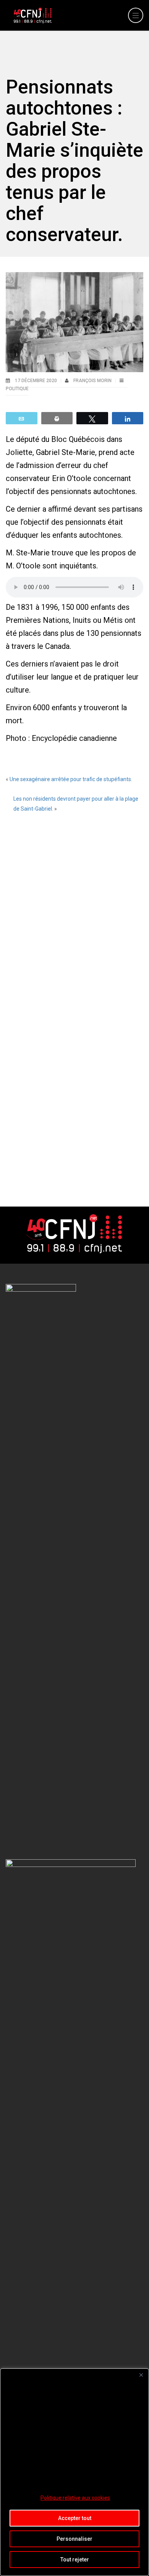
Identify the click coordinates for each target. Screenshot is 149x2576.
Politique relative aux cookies (75, 2498)
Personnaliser (74, 2539)
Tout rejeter (75, 2560)
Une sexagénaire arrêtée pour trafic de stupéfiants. (71, 779)
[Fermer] (141, 2375)
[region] (74, 2472)
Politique (17, 389)
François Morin (93, 381)
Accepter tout (75, 2518)
